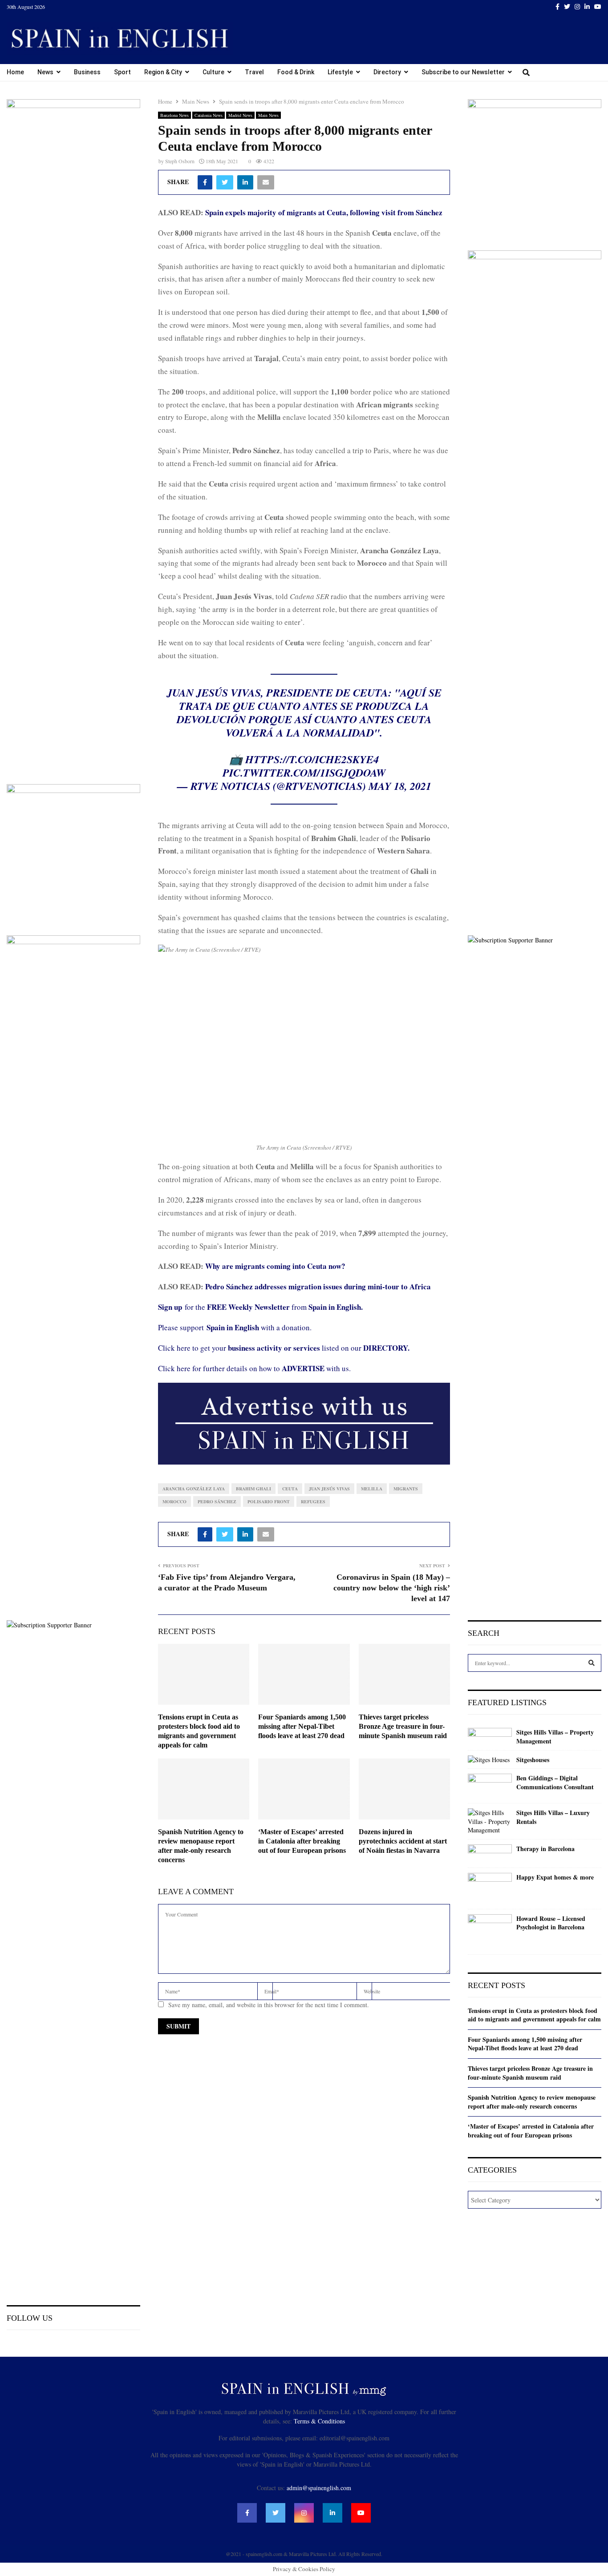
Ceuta (290, 1489)
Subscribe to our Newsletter (463, 72)
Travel (254, 72)
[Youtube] (361, 2513)
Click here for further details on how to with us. (254, 1368)
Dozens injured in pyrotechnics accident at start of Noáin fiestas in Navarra (403, 1841)
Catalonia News (209, 115)
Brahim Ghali (253, 1489)
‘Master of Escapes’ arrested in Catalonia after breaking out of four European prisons (302, 1841)
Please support (182, 1327)
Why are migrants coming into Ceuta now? (275, 1266)
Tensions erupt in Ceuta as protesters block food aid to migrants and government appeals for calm (534, 2015)
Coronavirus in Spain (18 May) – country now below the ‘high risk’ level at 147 (392, 1588)
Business (87, 72)
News (45, 72)
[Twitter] (276, 2513)
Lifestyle (340, 72)
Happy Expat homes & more (555, 1877)
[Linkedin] (332, 2513)
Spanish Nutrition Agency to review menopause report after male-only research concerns (532, 2102)
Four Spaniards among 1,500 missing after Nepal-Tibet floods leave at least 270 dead (302, 1726)
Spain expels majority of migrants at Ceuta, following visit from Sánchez (324, 212)
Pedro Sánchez (217, 1501)
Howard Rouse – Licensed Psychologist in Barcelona (551, 1923)
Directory (387, 72)
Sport (122, 72)
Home (15, 72)
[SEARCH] (592, 1663)
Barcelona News (174, 115)
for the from (260, 1307)
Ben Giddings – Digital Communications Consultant (555, 1782)
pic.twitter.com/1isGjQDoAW (304, 773)
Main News (268, 115)
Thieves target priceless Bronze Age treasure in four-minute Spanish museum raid (403, 1726)
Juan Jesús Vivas (329, 1489)
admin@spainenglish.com (319, 2488)
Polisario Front (269, 1501)
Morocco (174, 1501)
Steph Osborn (180, 161)
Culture (213, 72)
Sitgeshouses (533, 1760)
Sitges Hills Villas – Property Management (555, 1737)
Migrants (406, 1489)
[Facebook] (247, 2513)
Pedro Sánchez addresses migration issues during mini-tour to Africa (318, 1286)
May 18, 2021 (400, 786)
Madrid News (240, 115)
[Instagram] (304, 2513)
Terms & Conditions (319, 2421)
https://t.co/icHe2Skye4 (312, 759)
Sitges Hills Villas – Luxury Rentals (553, 1817)
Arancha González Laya (194, 1489)
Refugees (313, 1501)
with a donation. (259, 1327)
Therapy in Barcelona (545, 1849)
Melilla (372, 1489)
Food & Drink (296, 72)
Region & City (163, 72)
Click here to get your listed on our (284, 1348)
